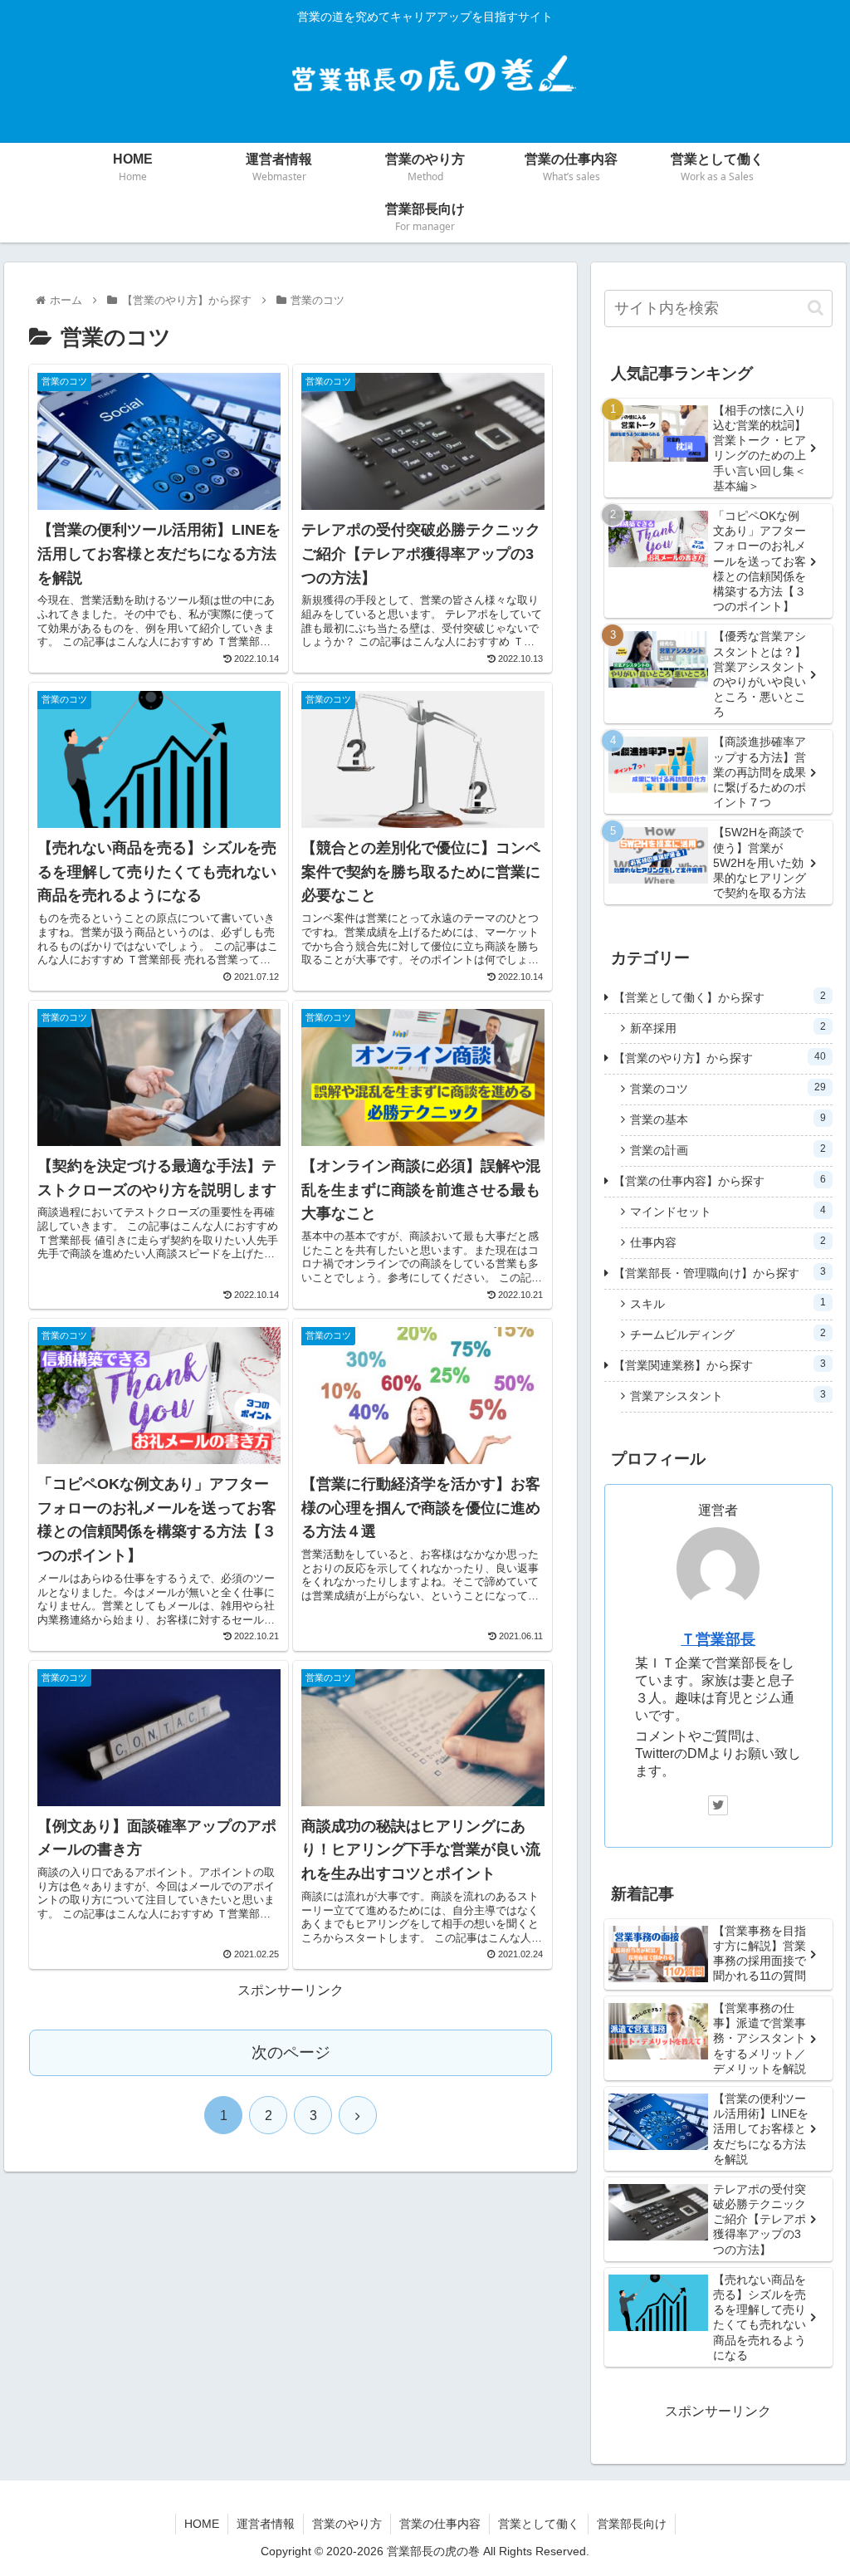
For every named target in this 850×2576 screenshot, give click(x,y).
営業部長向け (632, 2524)
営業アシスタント (728, 1396)
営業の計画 (728, 1150)
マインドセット (728, 1212)
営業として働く (539, 2524)
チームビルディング (728, 1335)
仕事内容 (728, 1242)
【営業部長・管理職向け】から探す (719, 1273)
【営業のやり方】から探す (719, 1058)
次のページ (291, 2052)
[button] (816, 308)
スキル (728, 1304)
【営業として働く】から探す (719, 997)
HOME (202, 2524)
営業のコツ (728, 1089)
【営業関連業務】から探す (719, 1365)
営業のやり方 (347, 2524)
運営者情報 (266, 2524)
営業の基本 (728, 1119)
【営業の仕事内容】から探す (719, 1181)
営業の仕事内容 (440, 2524)
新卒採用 (728, 1028)
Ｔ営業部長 (718, 1639)
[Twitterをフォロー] (718, 1805)
